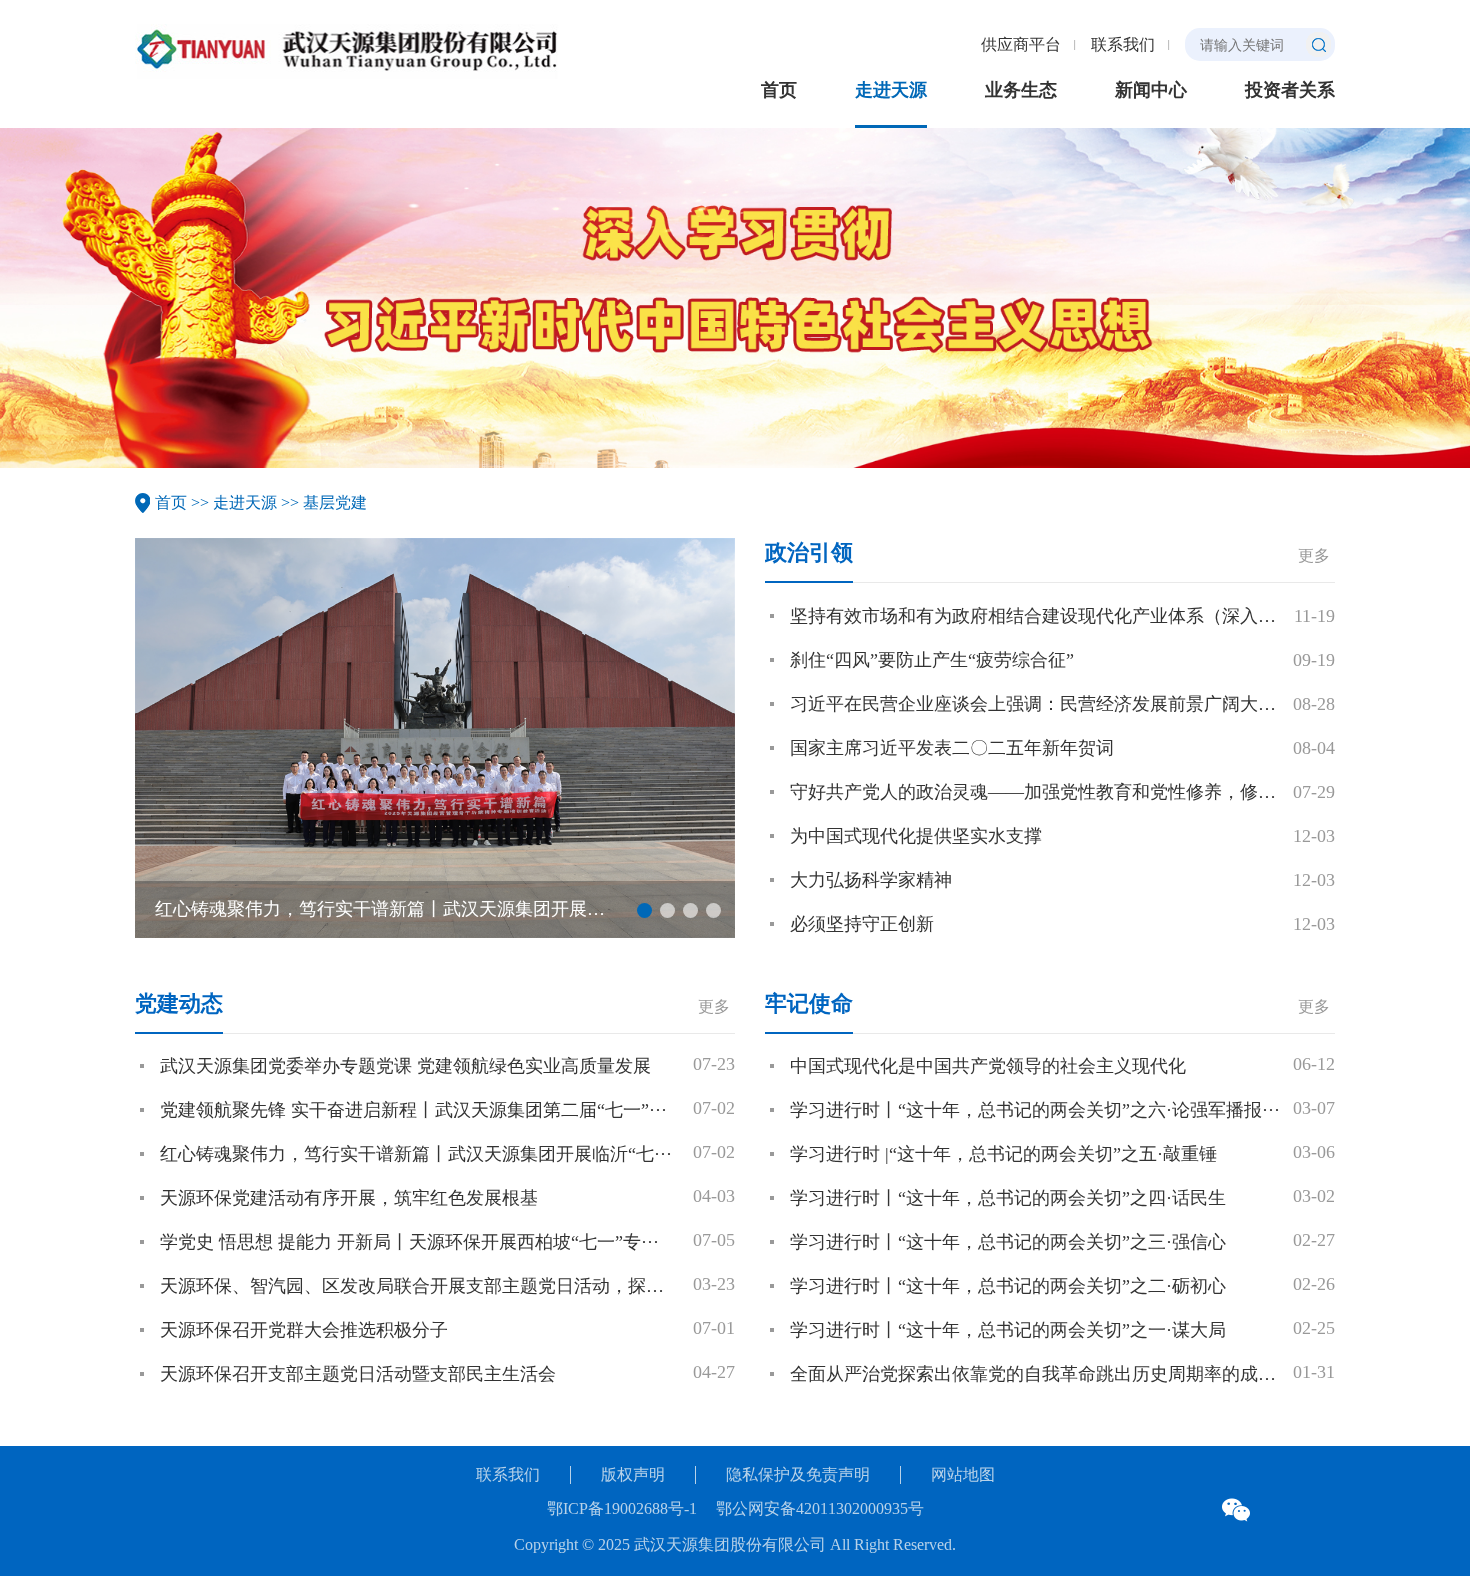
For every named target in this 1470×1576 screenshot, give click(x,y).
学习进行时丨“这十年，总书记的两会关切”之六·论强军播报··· (1035, 1110)
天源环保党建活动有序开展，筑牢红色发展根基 (349, 1198)
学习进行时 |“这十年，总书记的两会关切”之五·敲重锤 (1003, 1154)
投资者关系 (1290, 90)
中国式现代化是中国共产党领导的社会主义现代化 (988, 1066)
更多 (1314, 555)
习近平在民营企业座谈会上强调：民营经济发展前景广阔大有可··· (1051, 704)
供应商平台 (1021, 44)
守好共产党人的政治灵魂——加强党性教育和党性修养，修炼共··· (1051, 792)
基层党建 (335, 502)
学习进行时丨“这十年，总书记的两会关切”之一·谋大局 (1008, 1330)
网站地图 (963, 1474)
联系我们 (1123, 44)
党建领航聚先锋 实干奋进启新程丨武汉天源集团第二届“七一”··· (413, 1110)
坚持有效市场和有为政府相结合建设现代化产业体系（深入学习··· (1051, 616)
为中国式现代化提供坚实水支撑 (916, 836)
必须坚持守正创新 (862, 924)
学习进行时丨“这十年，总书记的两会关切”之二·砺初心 (1008, 1286)
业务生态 (1021, 90)
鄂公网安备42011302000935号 (820, 1508)
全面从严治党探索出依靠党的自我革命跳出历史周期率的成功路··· (1051, 1374)
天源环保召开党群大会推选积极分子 (304, 1330)
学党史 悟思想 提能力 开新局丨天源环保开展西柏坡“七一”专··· (409, 1242)
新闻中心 (1151, 90)
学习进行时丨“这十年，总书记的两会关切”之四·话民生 (1008, 1198)
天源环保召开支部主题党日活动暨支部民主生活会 (358, 1374)
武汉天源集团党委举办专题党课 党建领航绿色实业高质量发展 (405, 1066)
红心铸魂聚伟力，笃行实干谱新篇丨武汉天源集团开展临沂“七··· (411, 909)
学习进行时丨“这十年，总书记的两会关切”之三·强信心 (1008, 1242)
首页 (779, 90)
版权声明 (633, 1474)
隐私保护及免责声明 (798, 1474)
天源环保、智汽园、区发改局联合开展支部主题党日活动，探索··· (421, 1286)
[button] (644, 910)
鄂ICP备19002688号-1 (624, 1508)
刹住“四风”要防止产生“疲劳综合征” (932, 660)
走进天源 (891, 90)
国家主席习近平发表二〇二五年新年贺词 (952, 748)
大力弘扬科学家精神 (871, 880)
